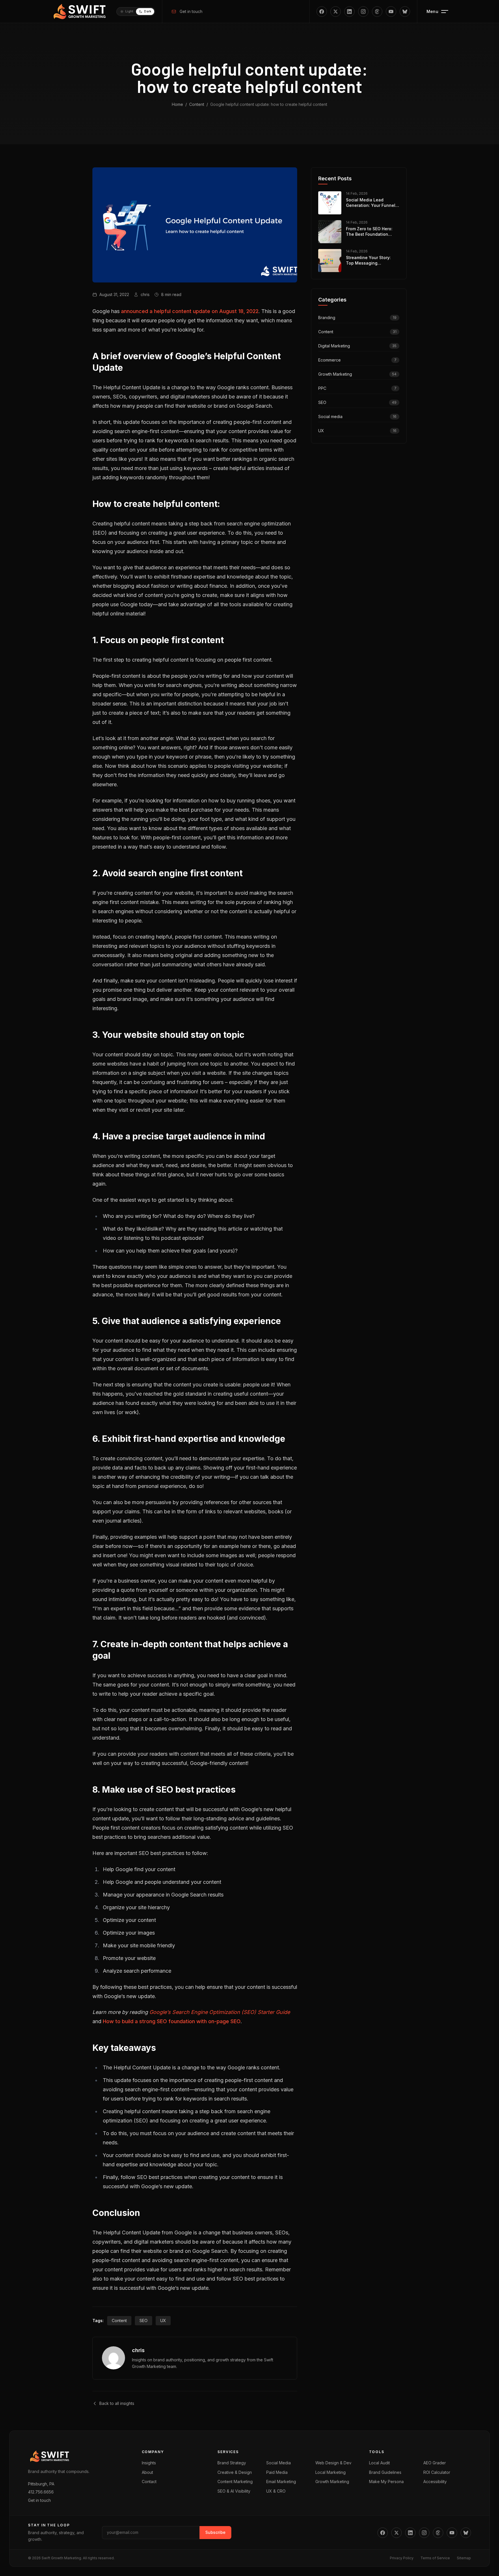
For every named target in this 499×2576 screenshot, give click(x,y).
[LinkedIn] (349, 12)
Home (177, 104)
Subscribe (215, 2532)
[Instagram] (363, 12)
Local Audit (379, 2463)
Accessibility (435, 2482)
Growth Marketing (332, 2482)
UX (163, 2321)
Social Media (279, 2463)
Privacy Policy (402, 2558)
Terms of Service (435, 2558)
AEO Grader (435, 2463)
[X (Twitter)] (336, 12)
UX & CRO (276, 2491)
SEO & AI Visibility (234, 2491)
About (147, 2472)
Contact (149, 2482)
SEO (144, 2321)
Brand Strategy (232, 2463)
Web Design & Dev (333, 2463)
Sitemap (464, 2558)
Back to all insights (117, 2403)
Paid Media (277, 2472)
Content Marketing (235, 2482)
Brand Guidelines (385, 2472)
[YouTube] (391, 12)
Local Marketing (331, 2472)
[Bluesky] (405, 12)
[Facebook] (322, 12)
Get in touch (191, 11)
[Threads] (377, 12)
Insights (149, 2463)
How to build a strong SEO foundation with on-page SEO (172, 2021)
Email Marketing (281, 2482)
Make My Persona (386, 2482)
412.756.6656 (41, 2492)
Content (197, 104)
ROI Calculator (437, 2472)
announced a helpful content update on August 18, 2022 (190, 311)
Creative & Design (235, 2472)
